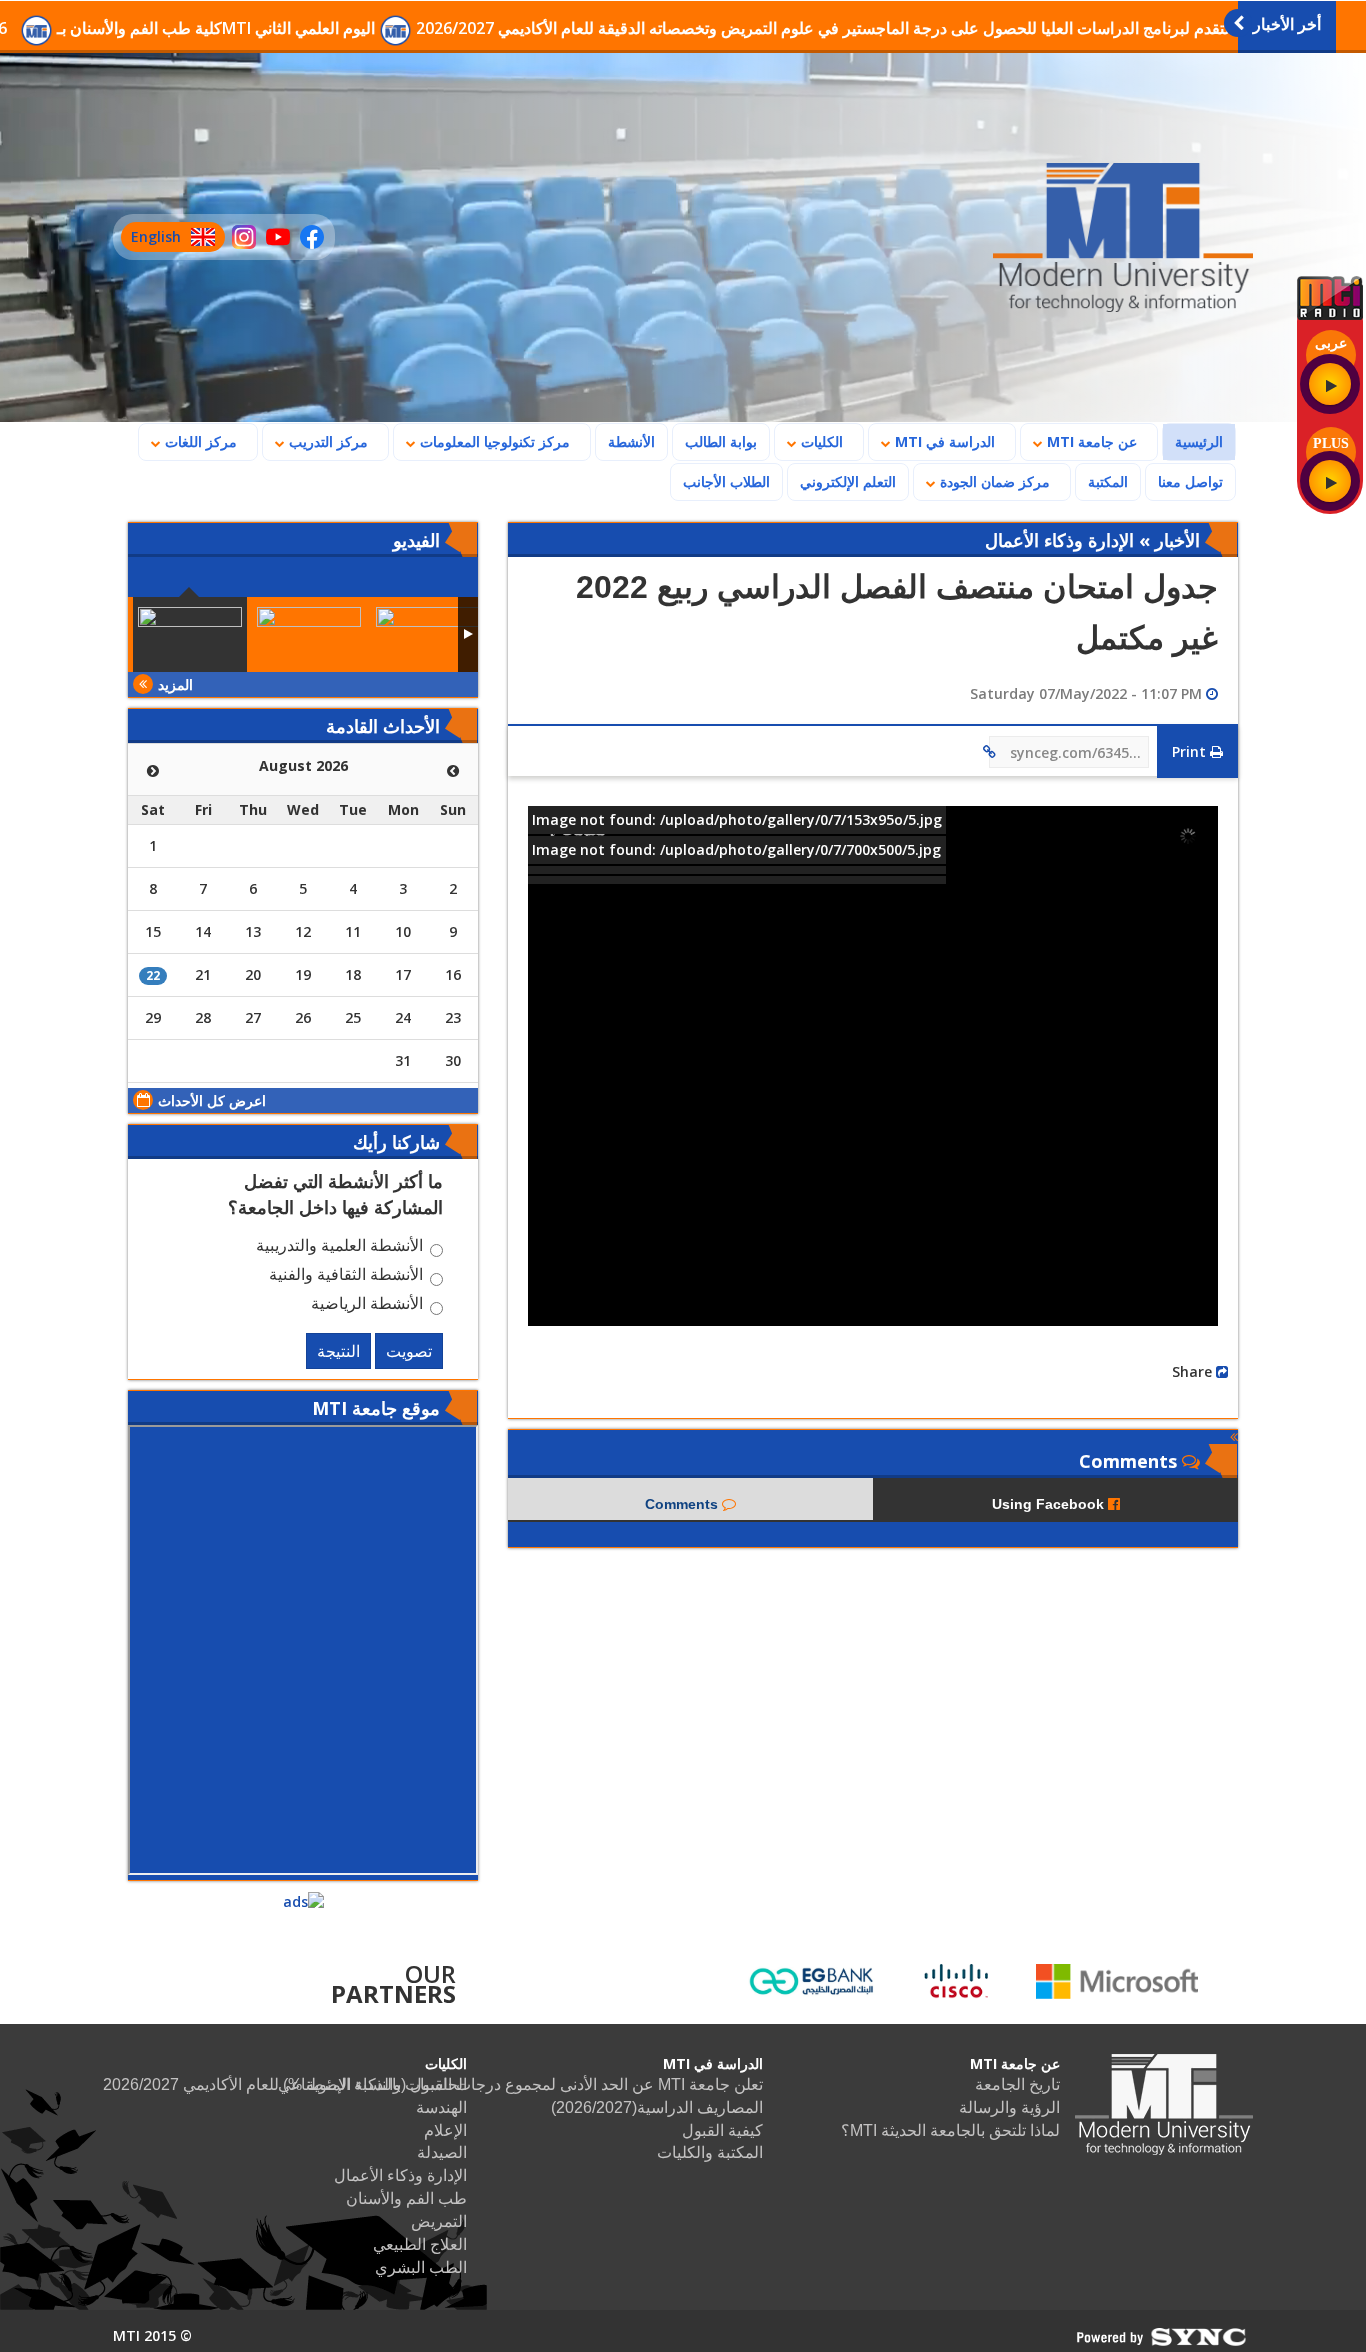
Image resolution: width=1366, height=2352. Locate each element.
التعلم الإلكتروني (848, 481)
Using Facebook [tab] (1050, 1504)
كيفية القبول (722, 2130)
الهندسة (441, 2107)
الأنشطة (631, 441)
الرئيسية (1193, 441)
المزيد (175, 684)
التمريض (439, 2221)
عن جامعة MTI (1090, 441)
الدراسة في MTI (943, 441)
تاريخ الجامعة (1017, 2084)
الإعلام (445, 2130)
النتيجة (338, 1351)
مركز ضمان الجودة (993, 481)
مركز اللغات (199, 441)
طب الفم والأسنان (406, 2198)
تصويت (409, 1351)
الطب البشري (421, 2267)
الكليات (820, 441)
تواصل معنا (1190, 481)
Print (1191, 751)
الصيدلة (442, 2152)
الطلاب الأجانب (720, 481)
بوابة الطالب (721, 441)
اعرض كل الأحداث (212, 1100)
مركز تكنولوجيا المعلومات (493, 441)
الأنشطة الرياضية (367, 1306)
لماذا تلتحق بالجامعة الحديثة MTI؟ (950, 2130)
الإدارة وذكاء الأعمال (400, 2175)
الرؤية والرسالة (1009, 2107)
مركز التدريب (326, 441)
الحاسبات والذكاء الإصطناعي (372, 2084)
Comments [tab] (683, 1504)
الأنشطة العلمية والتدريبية (339, 1248)
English (151, 239)
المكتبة (1108, 481)
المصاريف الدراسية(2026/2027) (657, 2107)
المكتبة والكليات (710, 2152)
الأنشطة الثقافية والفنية (346, 1277)
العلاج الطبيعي (420, 2244)
